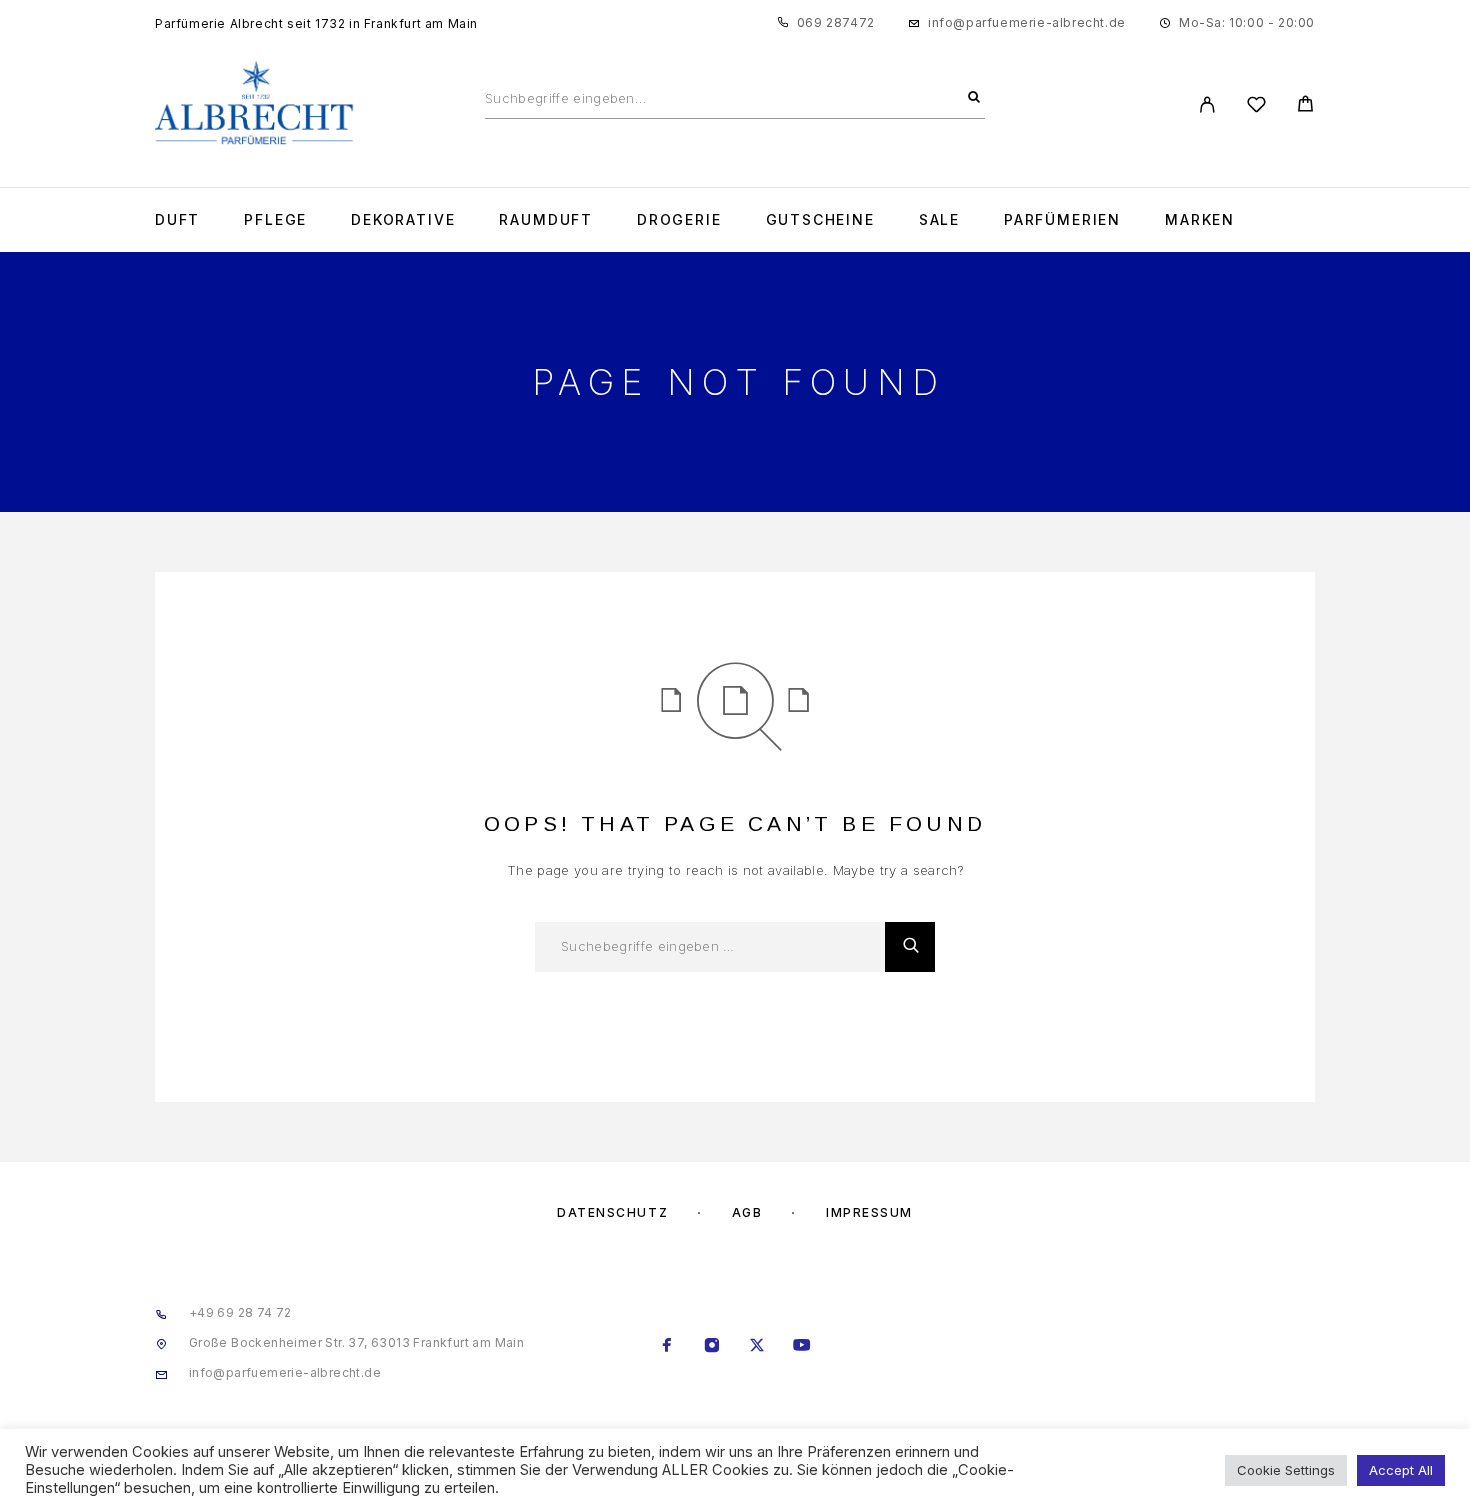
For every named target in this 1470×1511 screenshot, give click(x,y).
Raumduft (546, 220)
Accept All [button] (1401, 1470)
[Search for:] (710, 947)
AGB (747, 1212)
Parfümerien (1062, 220)
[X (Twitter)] (757, 1347)
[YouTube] (802, 1347)
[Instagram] (712, 1347)
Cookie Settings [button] (1286, 1470)
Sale (939, 220)
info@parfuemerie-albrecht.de (1027, 22)
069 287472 (836, 22)
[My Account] (1207, 104)
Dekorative (403, 220)
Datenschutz (612, 1212)
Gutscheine (820, 220)
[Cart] (1305, 106)
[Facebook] (667, 1347)
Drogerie (679, 220)
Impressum (869, 1212)
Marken (1200, 220)
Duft (177, 220)
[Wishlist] (1256, 107)
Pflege (275, 220)
